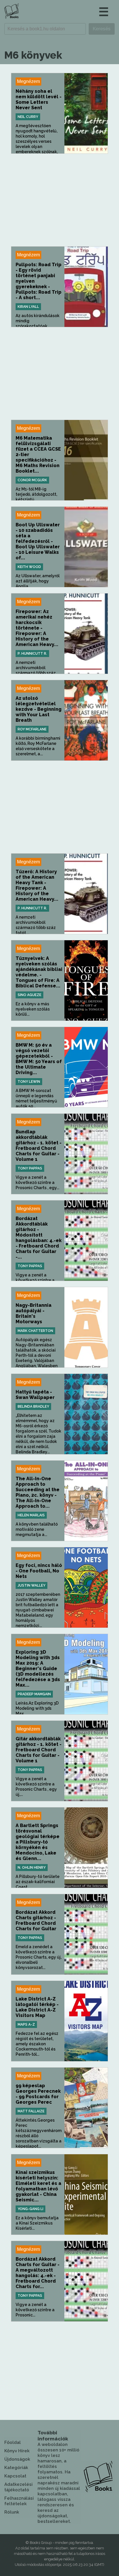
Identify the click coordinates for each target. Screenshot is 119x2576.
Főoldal (13, 2442)
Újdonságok (17, 2459)
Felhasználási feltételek (19, 2501)
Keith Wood (29, 567)
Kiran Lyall (28, 307)
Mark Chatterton (35, 1331)
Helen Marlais (31, 1515)
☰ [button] (104, 12)
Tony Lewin (29, 1082)
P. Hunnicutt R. (32, 654)
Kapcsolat (15, 2476)
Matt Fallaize (31, 2111)
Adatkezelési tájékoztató (18, 2487)
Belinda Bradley (33, 1407)
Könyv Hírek (17, 2451)
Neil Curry (28, 117)
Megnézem (28, 81)
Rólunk (12, 2512)
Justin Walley (31, 1585)
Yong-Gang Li (30, 2209)
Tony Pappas (30, 1168)
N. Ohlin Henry (32, 1868)
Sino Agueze (29, 995)
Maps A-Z (26, 2024)
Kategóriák (16, 2468)
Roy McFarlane (32, 729)
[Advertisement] (59, 200)
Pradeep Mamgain (34, 1694)
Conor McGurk (32, 480)
